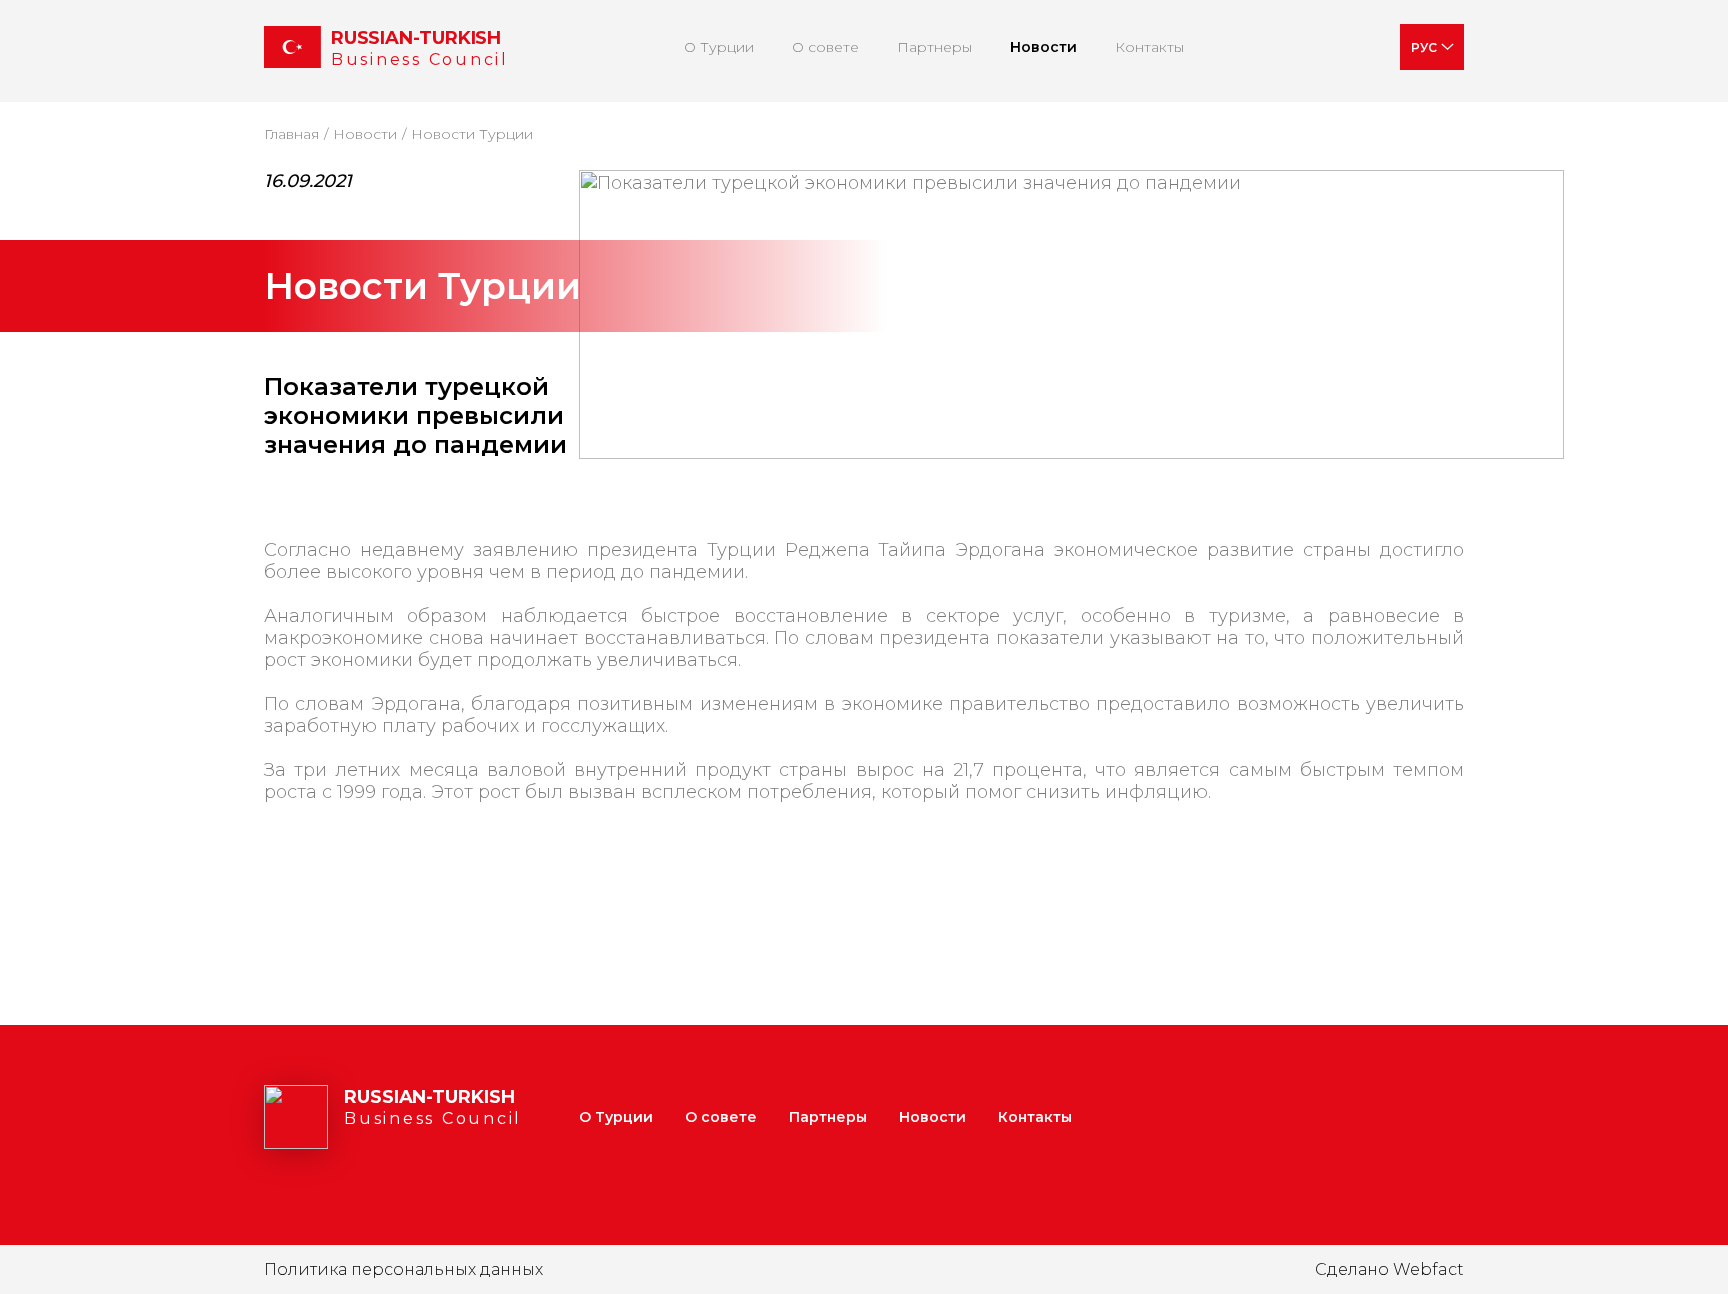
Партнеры (934, 47)
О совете (825, 47)
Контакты (1149, 47)
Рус (1424, 47)
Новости (1043, 47)
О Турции (719, 47)
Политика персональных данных (403, 1269)
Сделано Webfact (1389, 1269)
